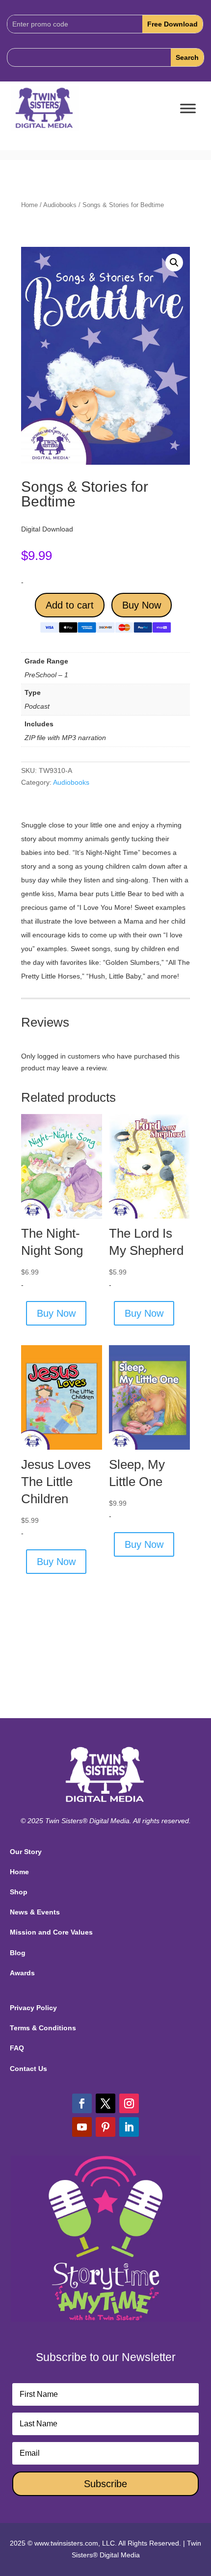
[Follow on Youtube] (82, 2127)
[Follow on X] (105, 2103)
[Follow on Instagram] (129, 2103)
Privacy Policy (33, 2008)
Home (29, 205)
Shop (19, 1892)
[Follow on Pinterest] (105, 2127)
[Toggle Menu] (188, 109)
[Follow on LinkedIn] (129, 2127)
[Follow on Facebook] (82, 2103)
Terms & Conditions (43, 2028)
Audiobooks (60, 205)
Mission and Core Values (51, 1932)
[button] (174, 263)
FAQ (17, 2048)
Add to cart (70, 605)
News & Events (35, 1912)
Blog (18, 1953)
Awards (22, 1973)
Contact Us (28, 2069)
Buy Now (142, 605)
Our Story (26, 1852)
